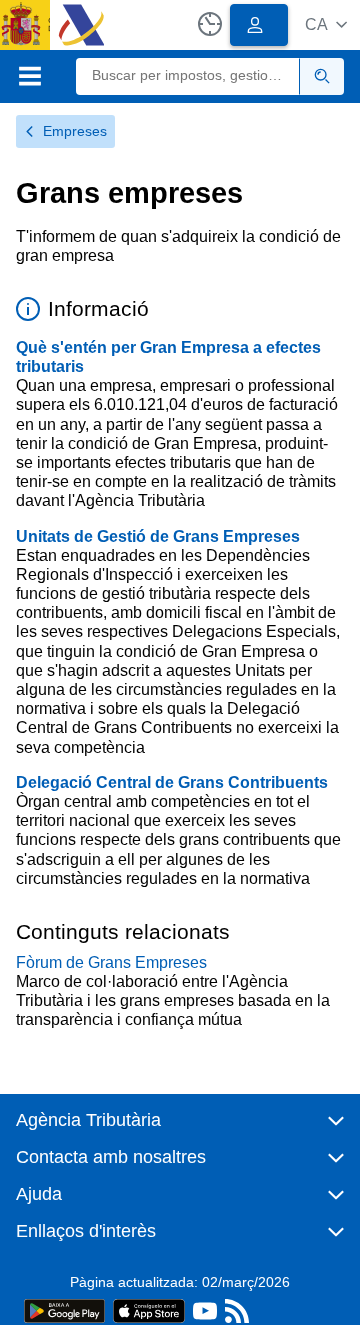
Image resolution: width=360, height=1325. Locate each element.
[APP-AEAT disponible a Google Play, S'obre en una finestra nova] (64, 1309)
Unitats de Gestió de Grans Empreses (158, 536)
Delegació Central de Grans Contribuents (172, 782)
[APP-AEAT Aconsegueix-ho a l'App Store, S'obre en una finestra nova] (149, 1309)
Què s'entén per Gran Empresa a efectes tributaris (168, 357)
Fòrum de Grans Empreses (111, 962)
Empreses (75, 131)
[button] (326, 24)
